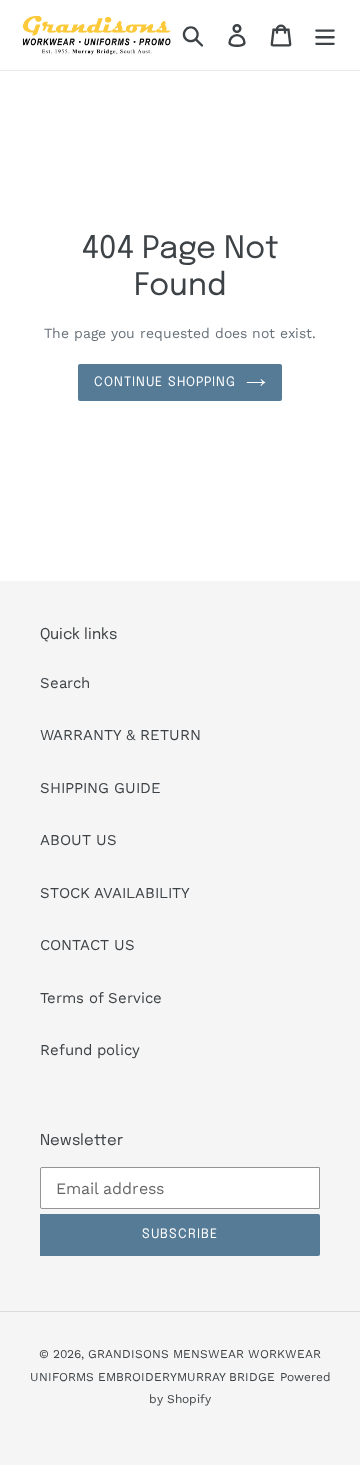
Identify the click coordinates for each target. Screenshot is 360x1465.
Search (65, 683)
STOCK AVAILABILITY (115, 893)
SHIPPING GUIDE (100, 788)
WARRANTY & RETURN (120, 735)
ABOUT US (78, 840)
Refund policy (90, 1050)
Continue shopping (165, 382)
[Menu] (325, 35)
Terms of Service (101, 998)
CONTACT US (87, 945)
